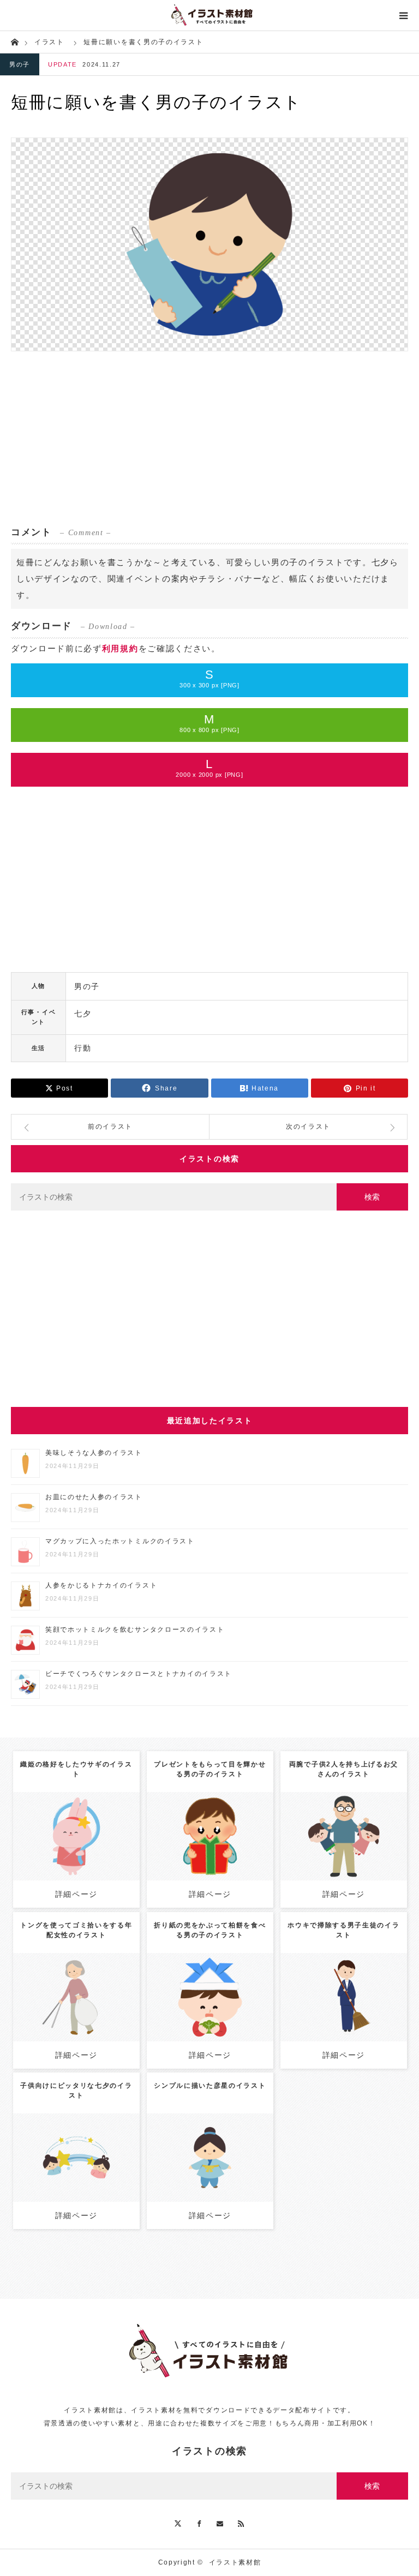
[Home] (14, 41)
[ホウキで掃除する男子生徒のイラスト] (343, 2017)
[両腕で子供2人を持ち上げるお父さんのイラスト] (343, 1856)
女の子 (366, 1823)
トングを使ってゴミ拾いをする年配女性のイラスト (76, 1930)
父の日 (355, 1832)
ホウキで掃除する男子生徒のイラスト (343, 1930)
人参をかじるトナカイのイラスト (101, 1585)
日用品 (67, 1993)
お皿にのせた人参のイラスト (94, 1497)
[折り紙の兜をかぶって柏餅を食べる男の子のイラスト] (210, 2017)
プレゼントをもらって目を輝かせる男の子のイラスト (210, 1769)
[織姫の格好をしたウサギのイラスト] (76, 1851)
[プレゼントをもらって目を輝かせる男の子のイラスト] (210, 1856)
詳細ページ (76, 1894)
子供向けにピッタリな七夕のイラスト (76, 2090)
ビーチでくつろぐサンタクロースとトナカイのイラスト (139, 1674)
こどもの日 (322, 1832)
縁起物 (222, 1993)
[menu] (404, 15)
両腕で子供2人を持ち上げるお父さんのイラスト (344, 1769)
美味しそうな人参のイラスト (94, 1453)
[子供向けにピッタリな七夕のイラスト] (76, 2173)
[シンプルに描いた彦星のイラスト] (210, 2173)
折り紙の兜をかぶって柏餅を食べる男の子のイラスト (210, 1930)
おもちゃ (219, 1832)
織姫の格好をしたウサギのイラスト (76, 1769)
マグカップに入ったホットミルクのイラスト (120, 1541)
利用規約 (120, 648)
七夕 (83, 1014)
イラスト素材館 (235, 2562)
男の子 (20, 64)
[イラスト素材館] (209, 15)
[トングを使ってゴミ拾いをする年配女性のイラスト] (76, 2017)
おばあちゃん (104, 1984)
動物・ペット (86, 1828)
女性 (71, 1984)
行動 (83, 1048)
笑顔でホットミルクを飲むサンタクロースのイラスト (135, 1630)
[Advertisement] (209, 439)
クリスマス (241, 1823)
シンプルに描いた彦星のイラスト (210, 2086)
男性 (387, 1823)
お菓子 (197, 1993)
